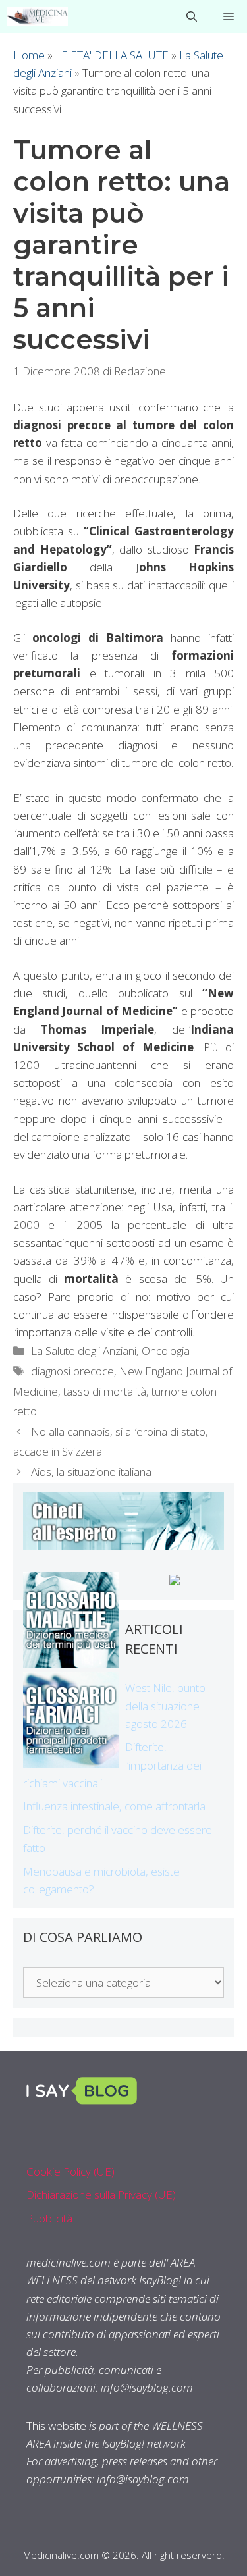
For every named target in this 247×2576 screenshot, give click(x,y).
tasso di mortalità (105, 1391)
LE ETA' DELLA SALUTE (112, 55)
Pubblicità (49, 2218)
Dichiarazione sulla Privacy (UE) (101, 2195)
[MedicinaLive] (37, 16)
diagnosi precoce (72, 1371)
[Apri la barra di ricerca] (192, 16)
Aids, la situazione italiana (91, 1472)
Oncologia (166, 1351)
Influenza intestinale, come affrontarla (114, 1806)
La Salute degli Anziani (84, 1351)
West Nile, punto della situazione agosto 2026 (165, 1705)
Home (29, 55)
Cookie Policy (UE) (70, 2171)
